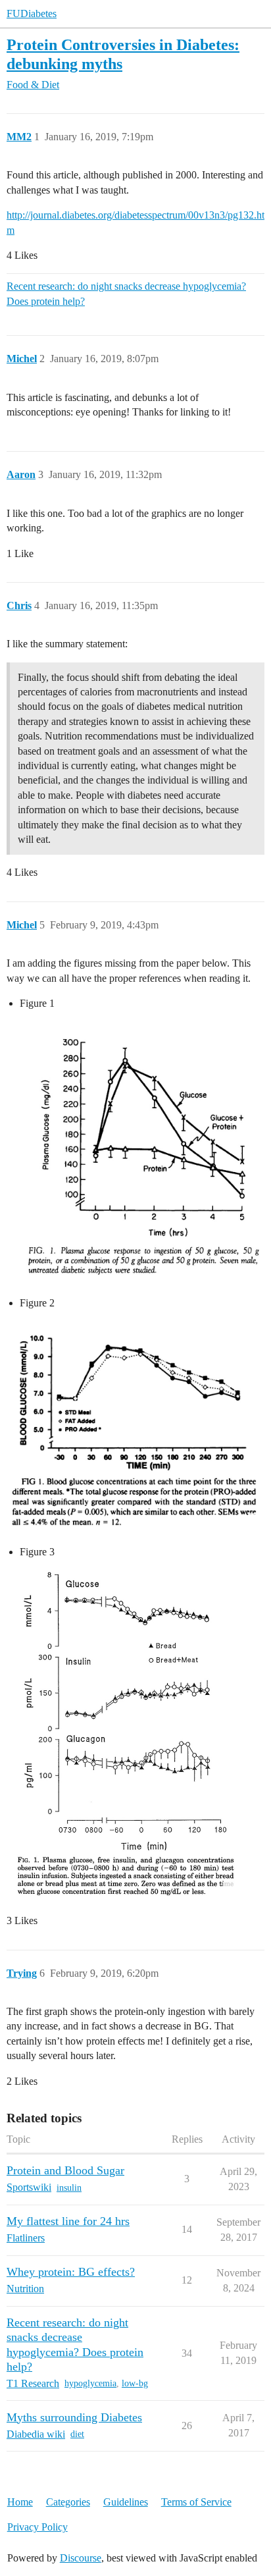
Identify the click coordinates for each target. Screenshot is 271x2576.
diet (77, 2434)
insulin (69, 2188)
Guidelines (126, 2502)
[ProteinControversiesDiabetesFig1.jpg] (135, 1151)
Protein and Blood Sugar (65, 2170)
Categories (68, 2502)
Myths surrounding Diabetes (74, 2417)
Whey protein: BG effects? (71, 2272)
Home (20, 2502)
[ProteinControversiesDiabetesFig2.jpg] (135, 1425)
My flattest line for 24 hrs (68, 2221)
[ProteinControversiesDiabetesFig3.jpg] (123, 1734)
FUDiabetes (32, 13)
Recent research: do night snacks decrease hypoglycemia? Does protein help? (126, 293)
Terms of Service (196, 2502)
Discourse (81, 2558)
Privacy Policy (37, 2527)
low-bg (135, 2383)
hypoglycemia (90, 2383)
